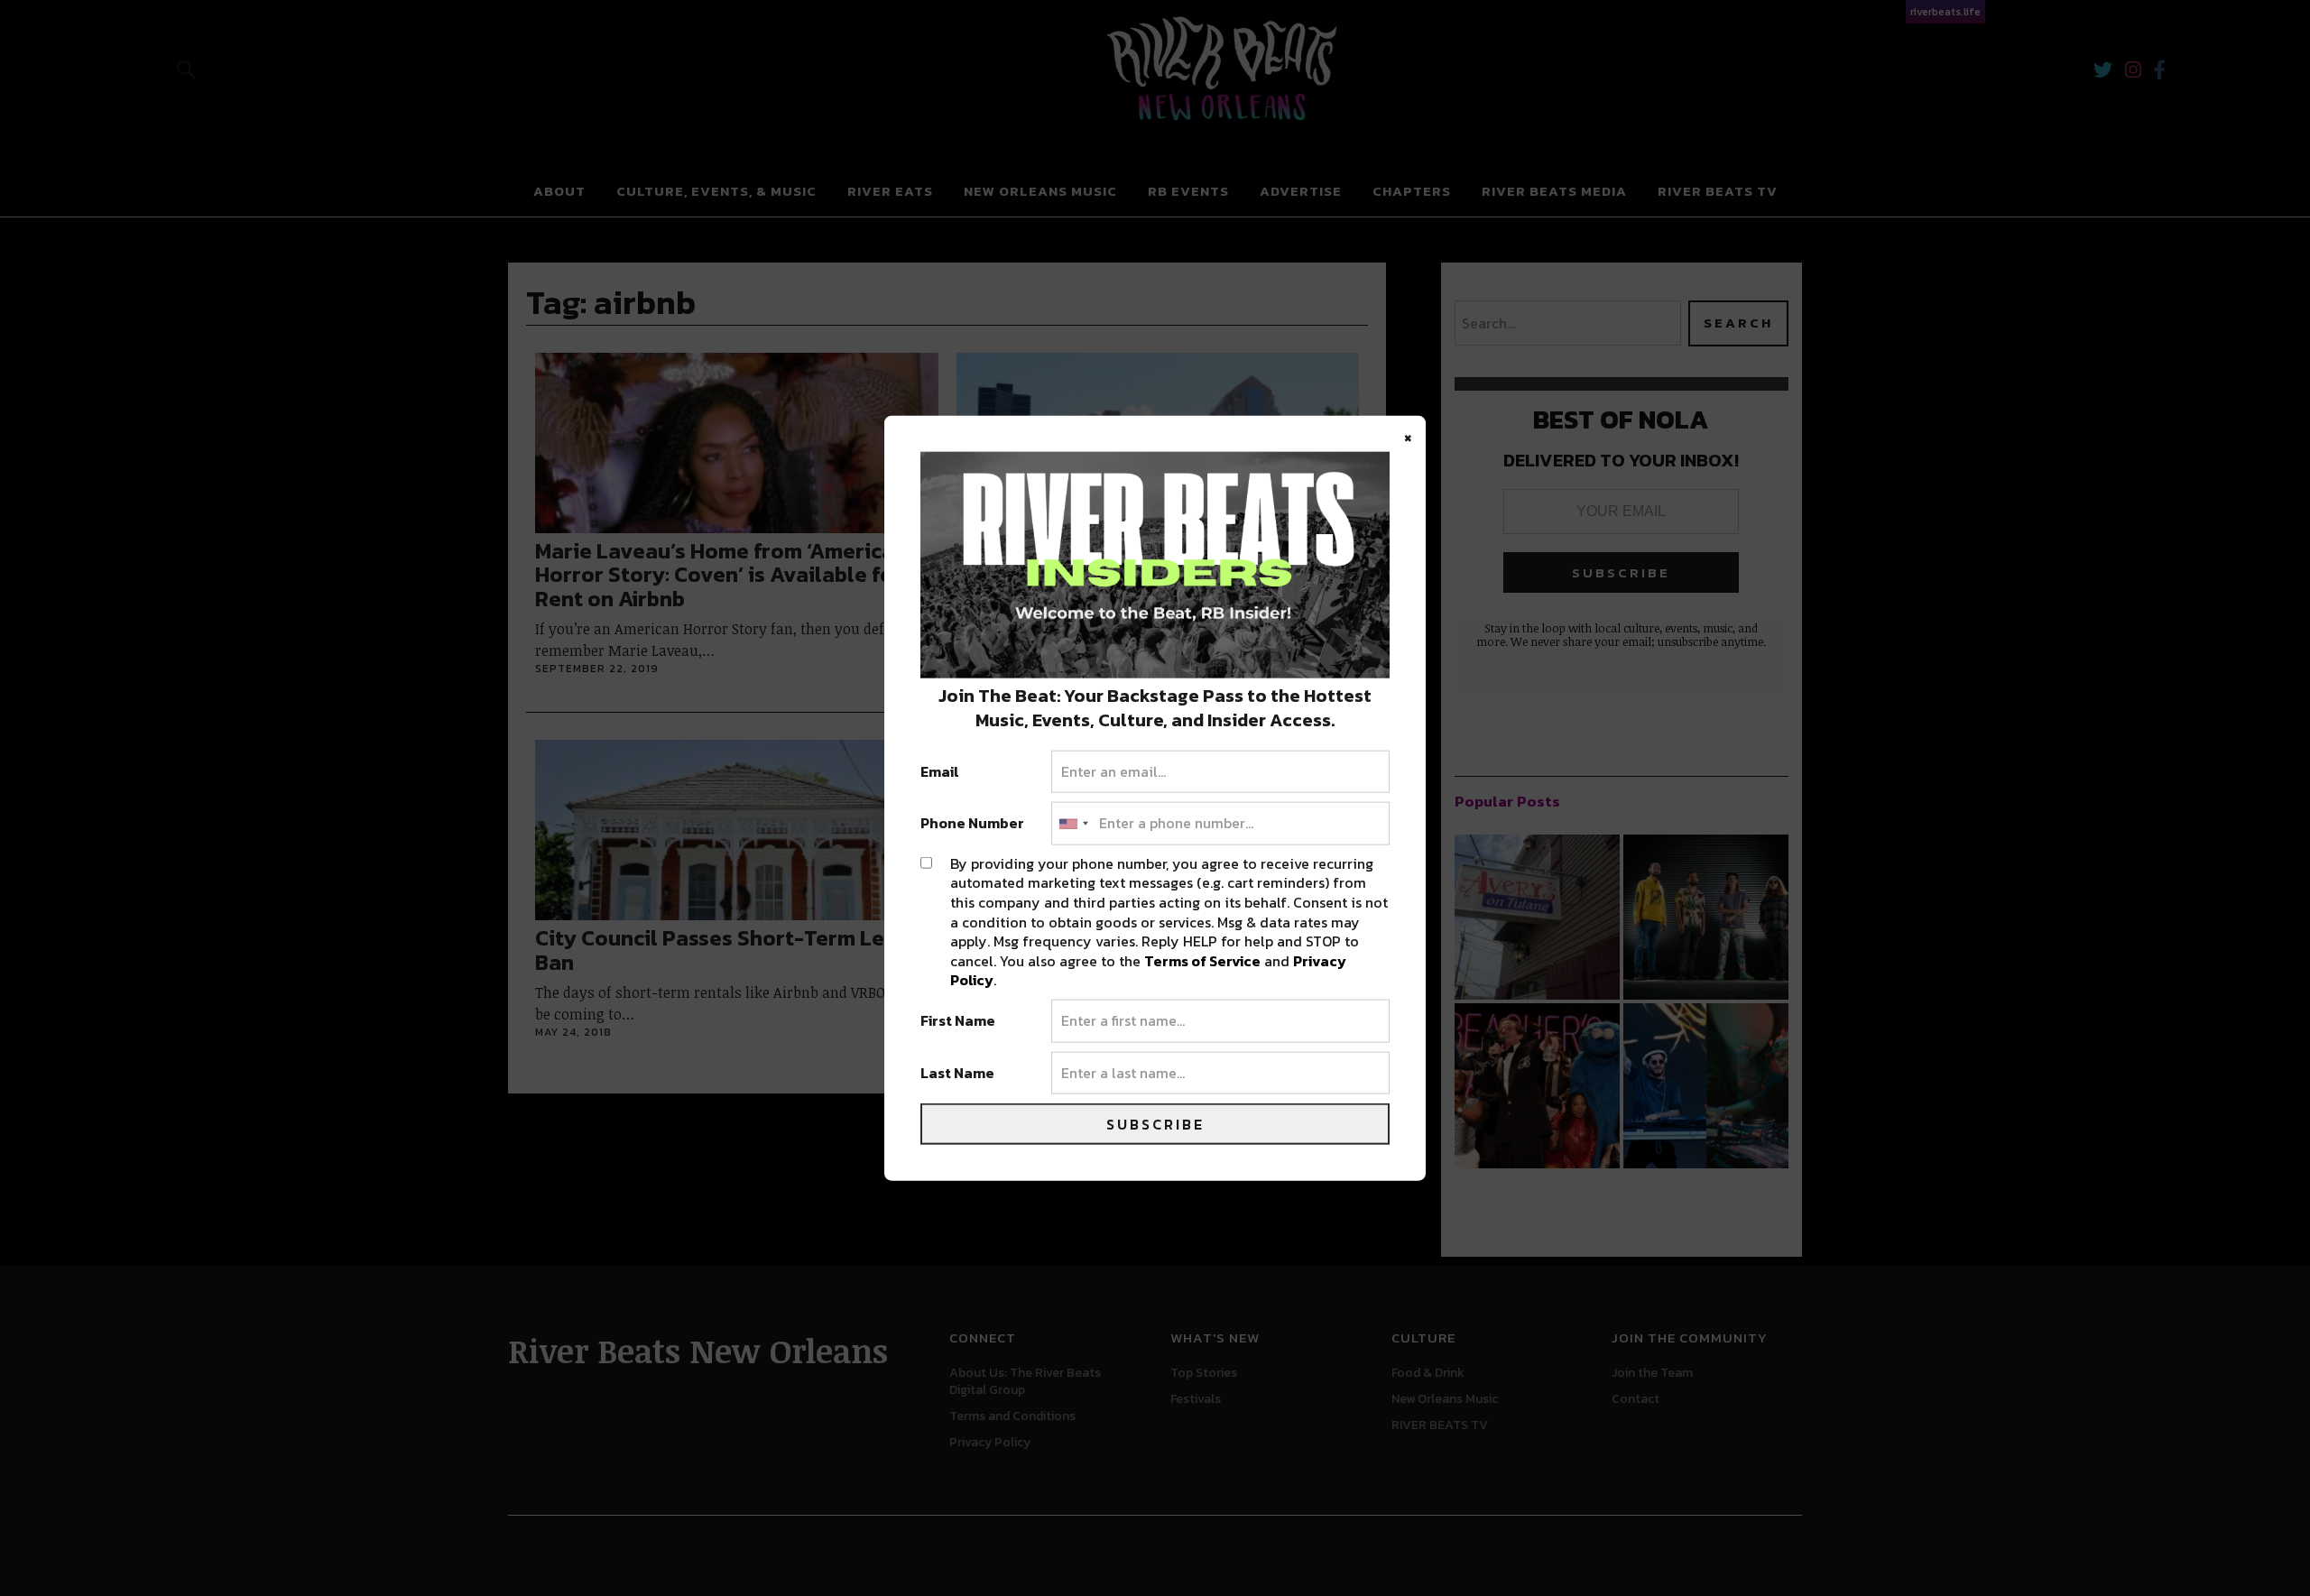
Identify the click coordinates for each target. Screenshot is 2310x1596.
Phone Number (972, 824)
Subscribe (1155, 1124)
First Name (958, 1021)
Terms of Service (1202, 960)
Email (940, 771)
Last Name (957, 1073)
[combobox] (1073, 824)
